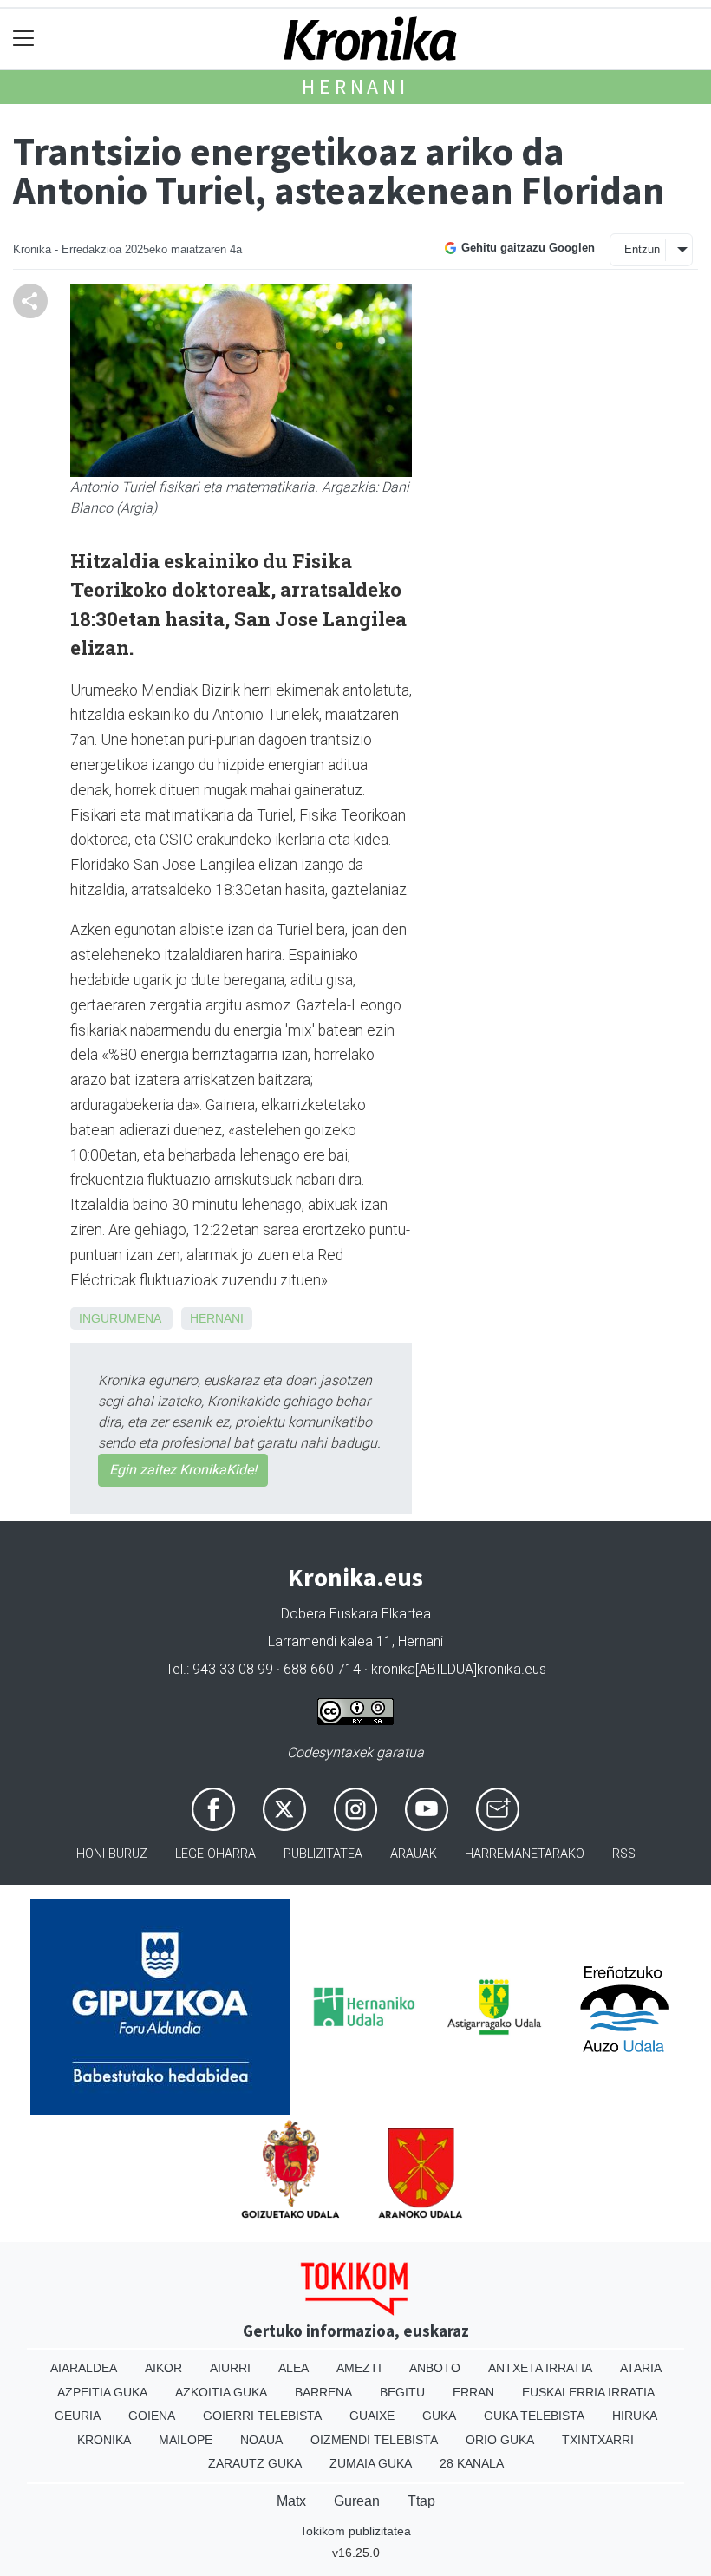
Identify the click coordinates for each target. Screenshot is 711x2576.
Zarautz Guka (255, 2463)
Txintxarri (598, 2440)
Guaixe (372, 2416)
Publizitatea (323, 1854)
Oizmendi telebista (374, 2440)
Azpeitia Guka (102, 2392)
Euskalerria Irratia (588, 2392)
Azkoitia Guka (221, 2392)
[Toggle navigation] (24, 39)
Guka (439, 2416)
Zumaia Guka (371, 2463)
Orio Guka (500, 2440)
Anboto (435, 2368)
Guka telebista (534, 2416)
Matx (291, 2501)
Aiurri (230, 2368)
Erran (473, 2392)
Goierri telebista (262, 2416)
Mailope (186, 2440)
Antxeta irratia (540, 2368)
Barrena (323, 2392)
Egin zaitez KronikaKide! (183, 1470)
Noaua (261, 2440)
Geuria (78, 2416)
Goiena (152, 2416)
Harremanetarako (525, 1854)
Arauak (414, 1854)
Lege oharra (215, 1854)
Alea (294, 2368)
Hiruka (635, 2416)
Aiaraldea (84, 2368)
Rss (624, 1854)
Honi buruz (112, 1854)
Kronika (104, 2440)
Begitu (402, 2392)
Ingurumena (120, 1318)
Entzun (642, 249)
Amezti (359, 2368)
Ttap (421, 2501)
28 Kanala (472, 2463)
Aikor (163, 2368)
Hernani (355, 86)
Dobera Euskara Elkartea (356, 1614)
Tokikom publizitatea (355, 2531)
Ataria (641, 2368)
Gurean (357, 2501)
